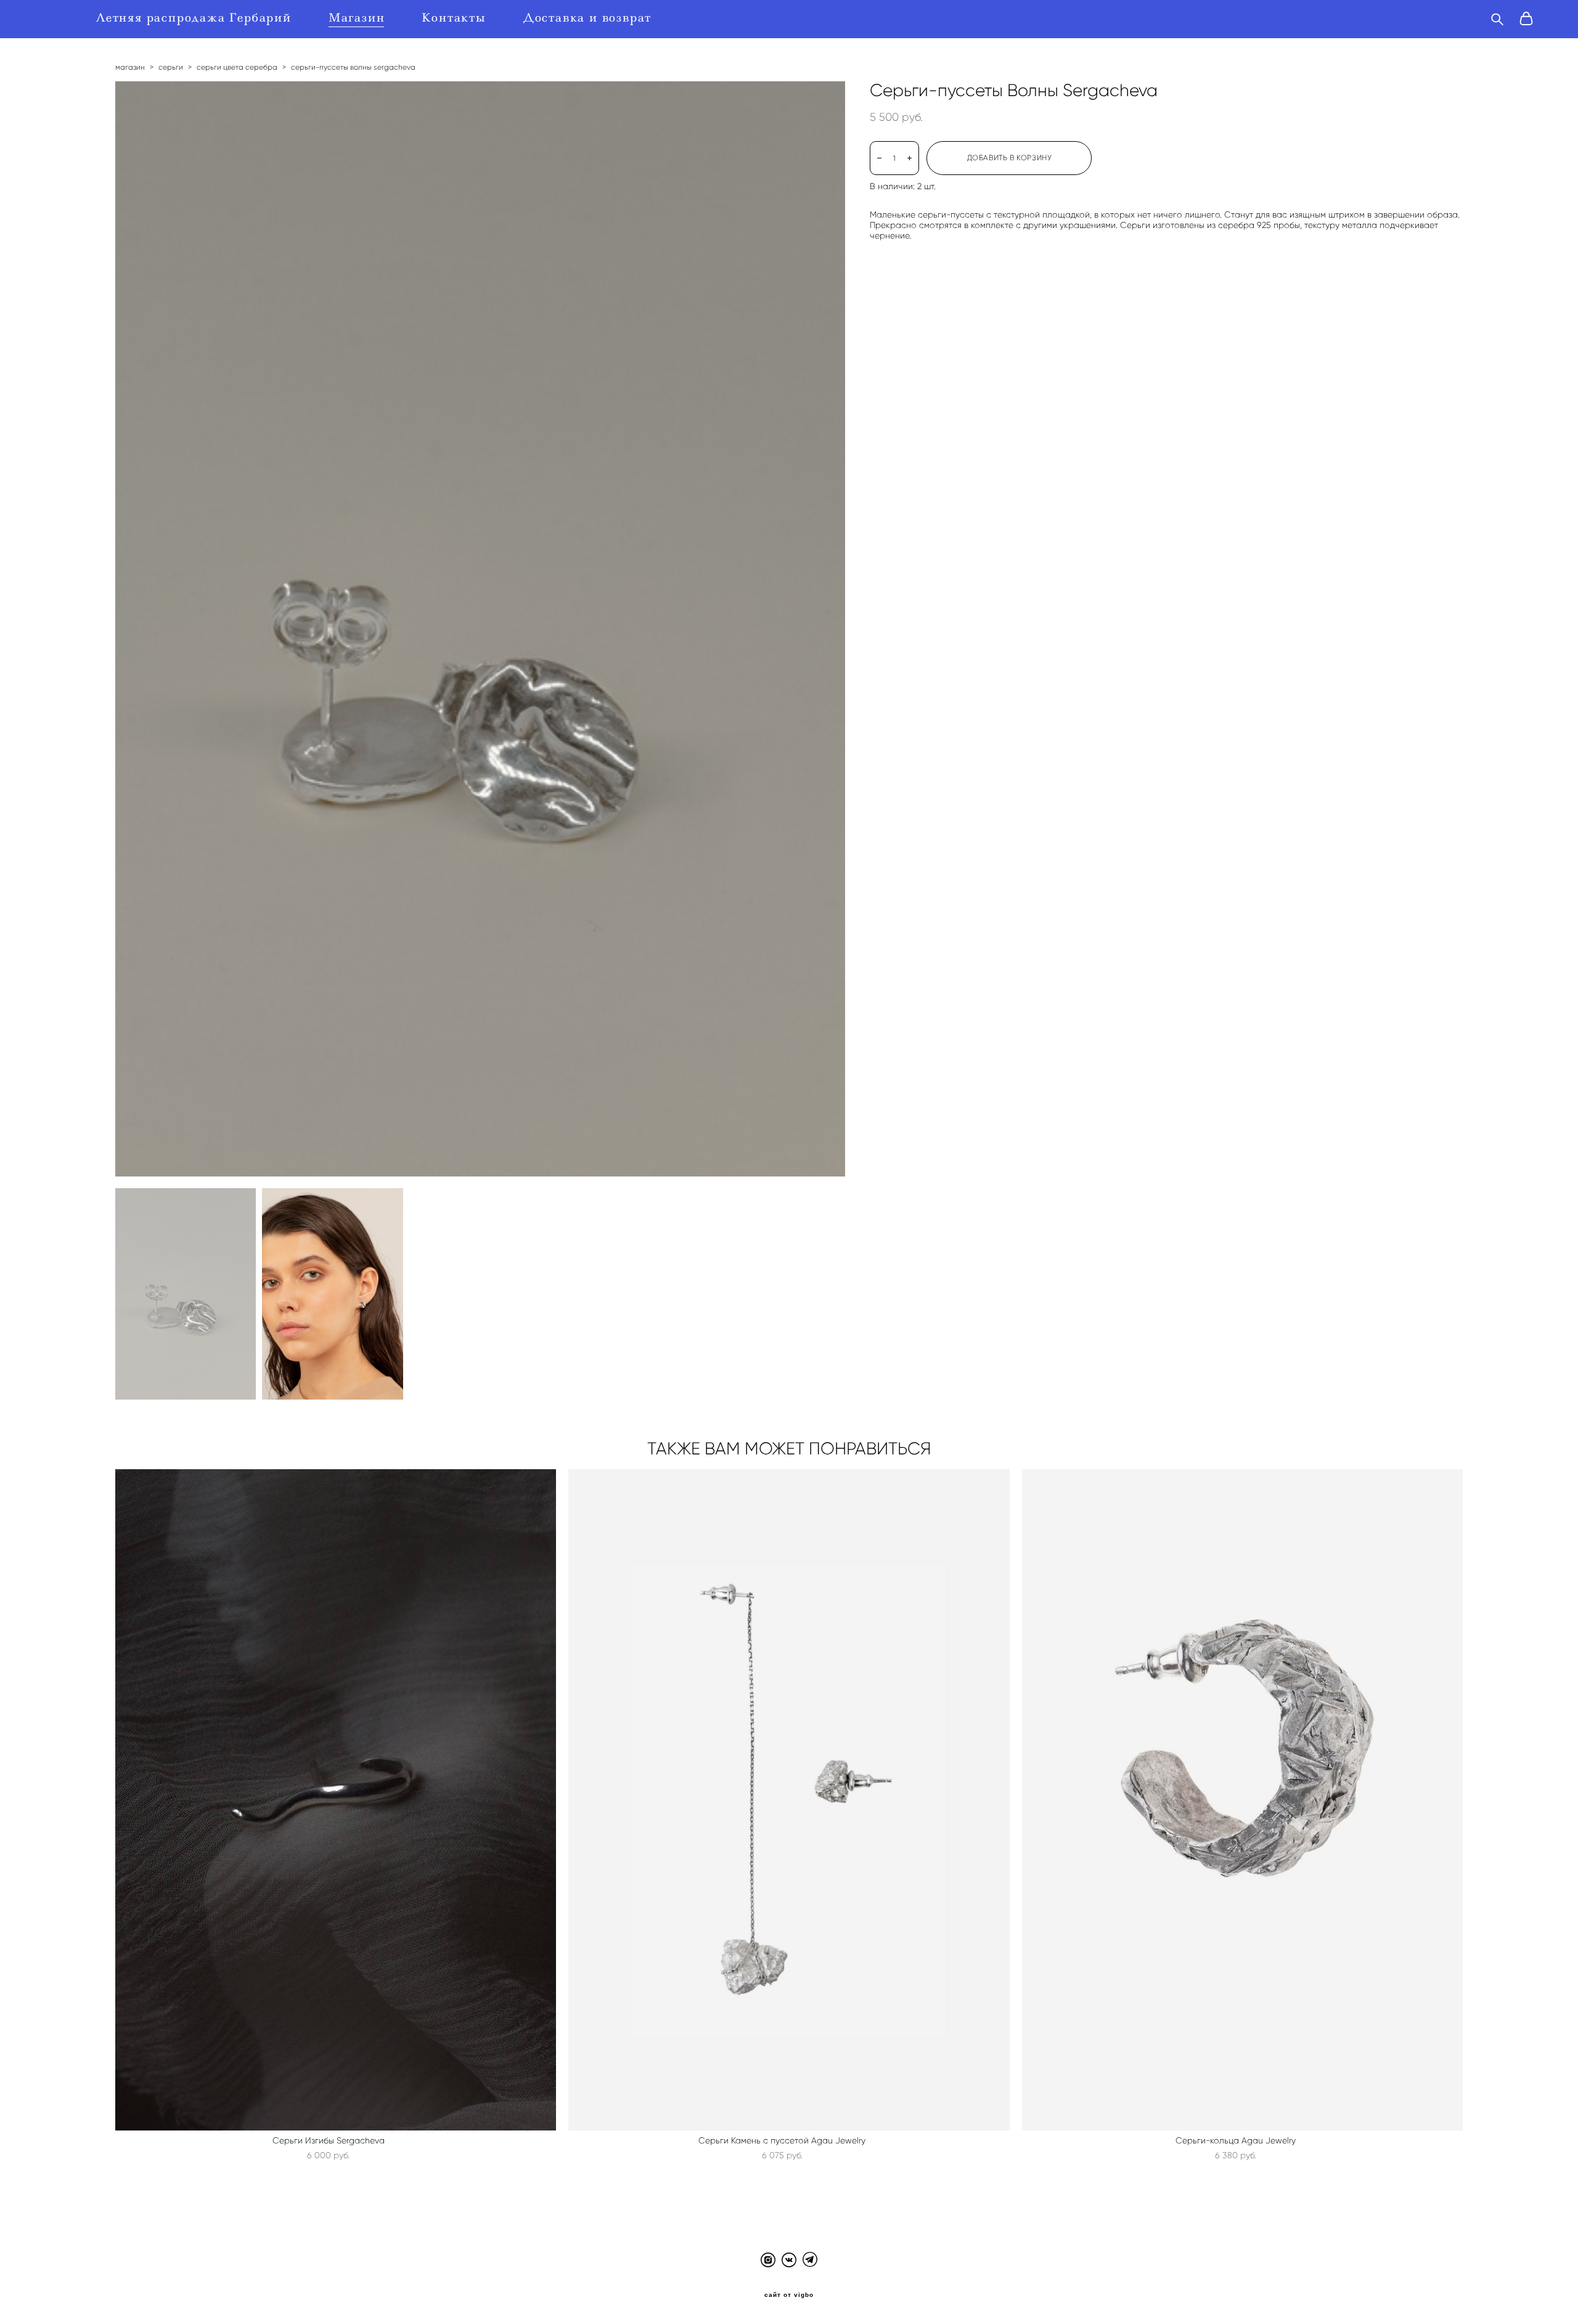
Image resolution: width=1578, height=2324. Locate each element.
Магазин (357, 18)
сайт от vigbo (789, 2295)
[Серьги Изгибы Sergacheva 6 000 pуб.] (336, 1800)
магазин (130, 67)
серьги (171, 67)
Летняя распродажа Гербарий (194, 18)
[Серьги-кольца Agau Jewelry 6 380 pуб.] (1243, 1800)
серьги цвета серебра (237, 67)
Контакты (454, 18)
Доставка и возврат (587, 18)
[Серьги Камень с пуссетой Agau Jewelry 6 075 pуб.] (789, 1800)
